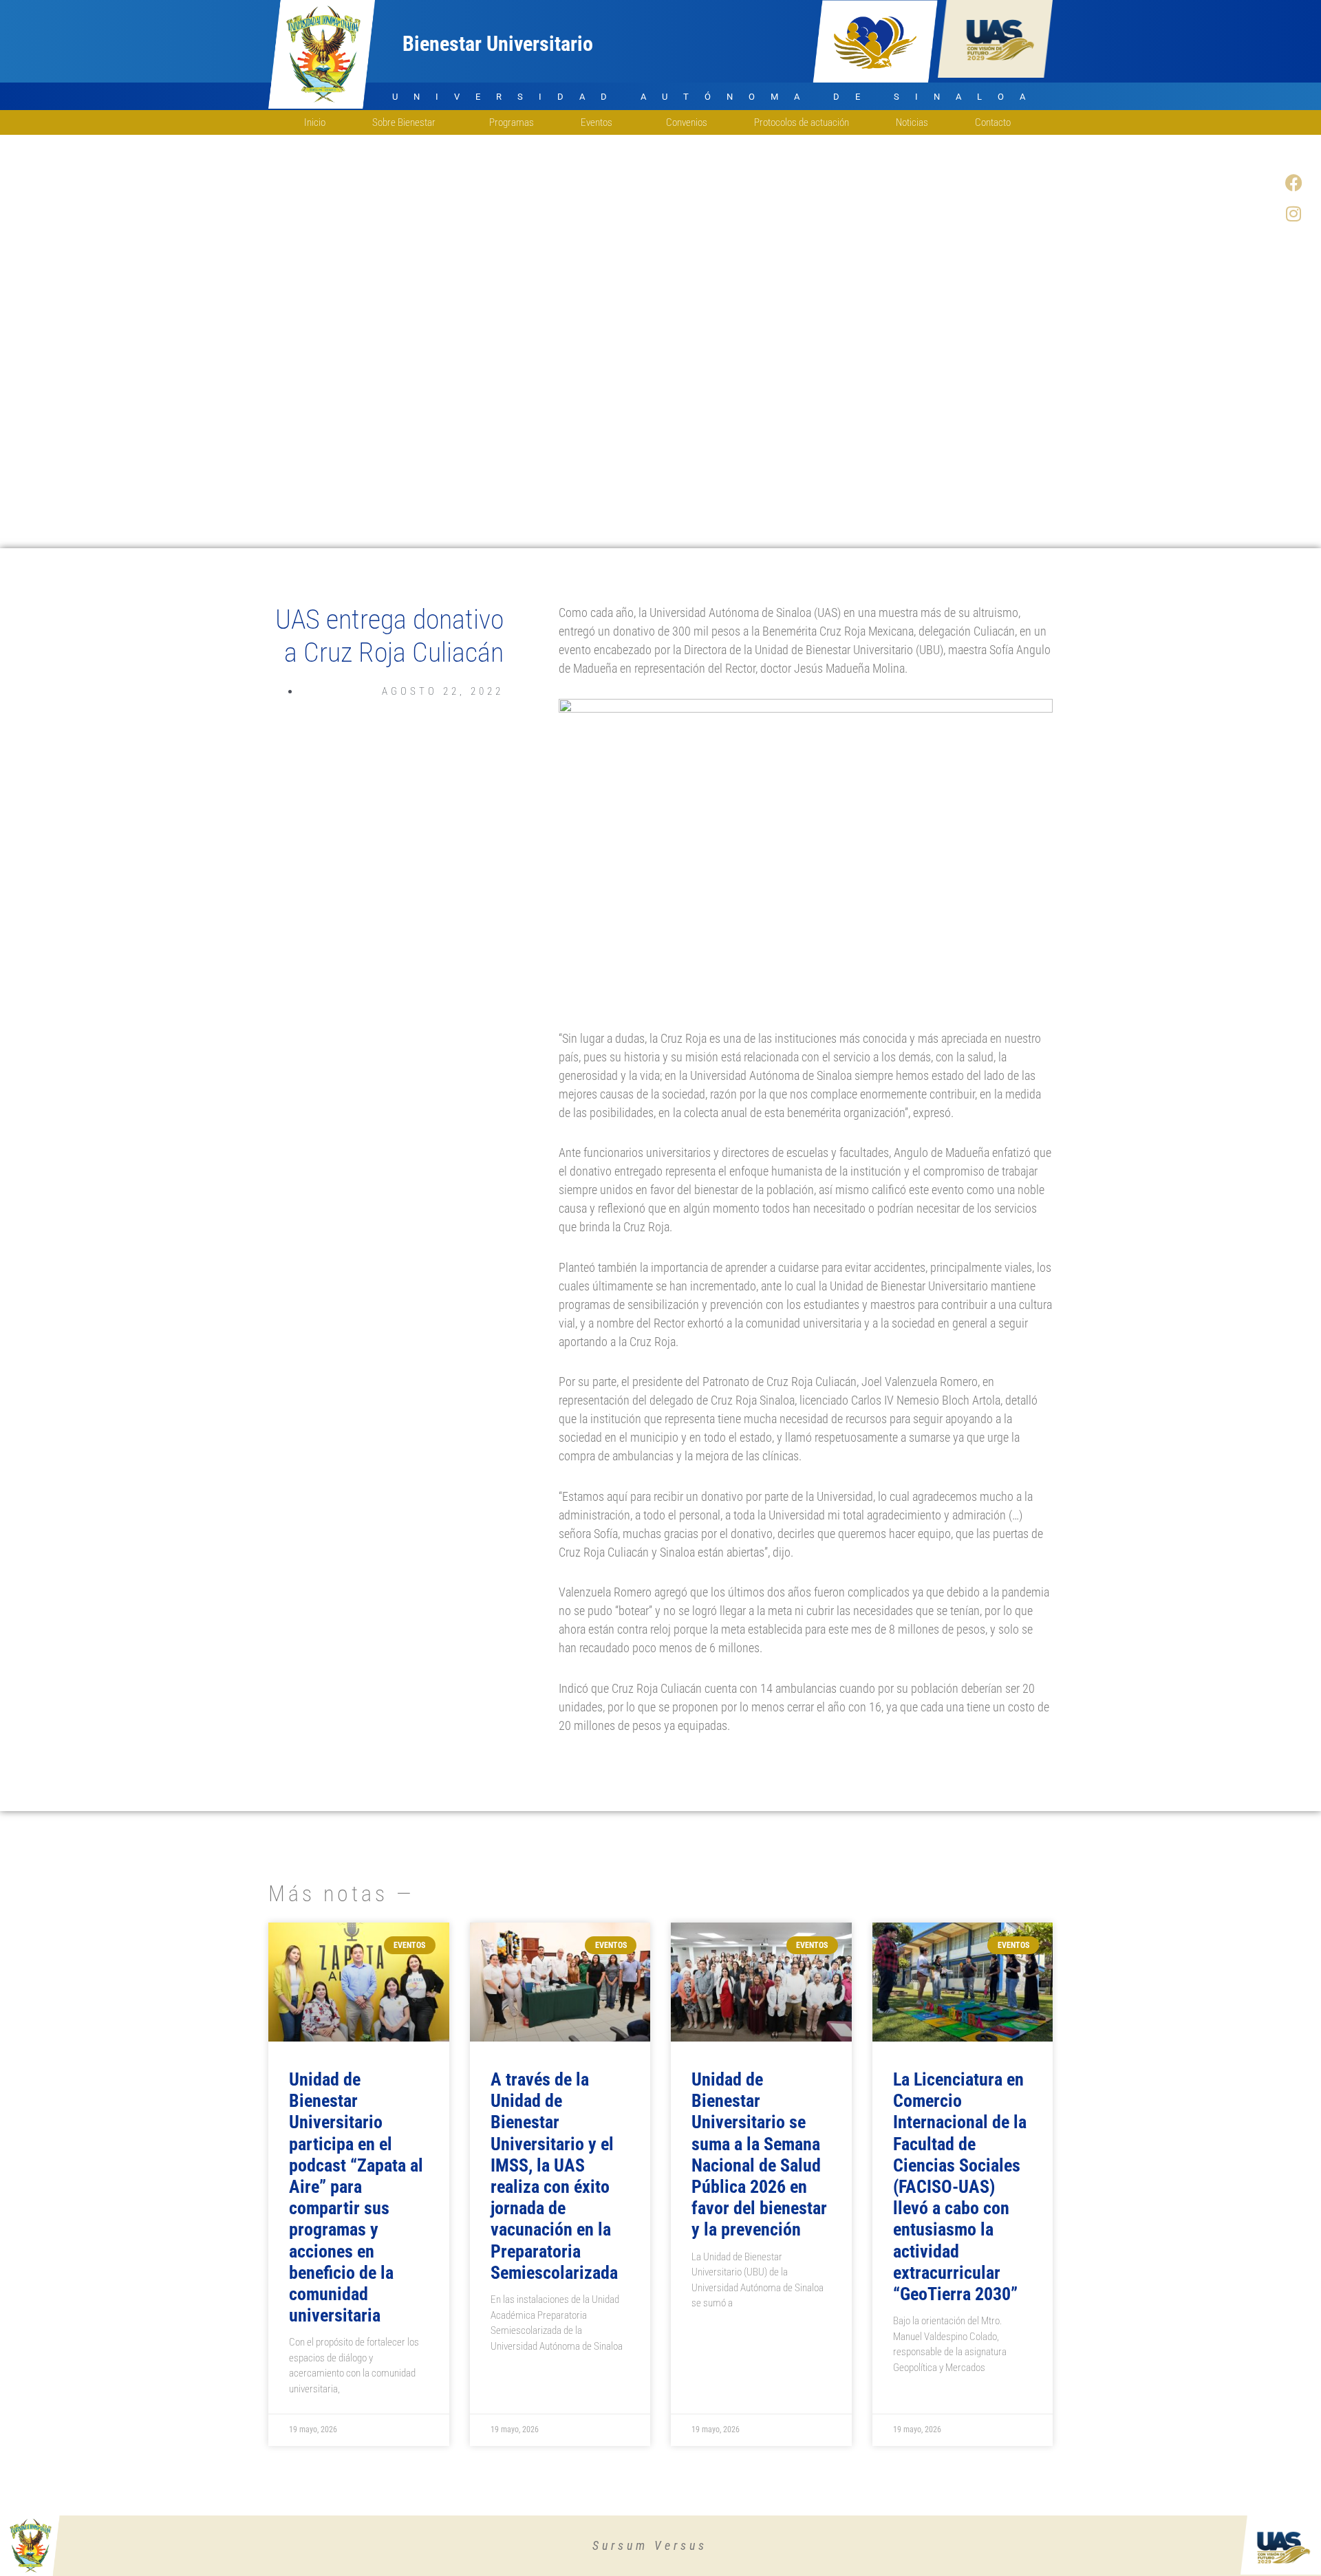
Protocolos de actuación (802, 122)
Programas (512, 122)
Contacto (993, 122)
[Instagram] (1293, 213)
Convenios (687, 122)
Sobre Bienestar (404, 122)
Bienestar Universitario (498, 44)
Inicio (315, 122)
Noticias (912, 122)
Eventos (597, 122)
